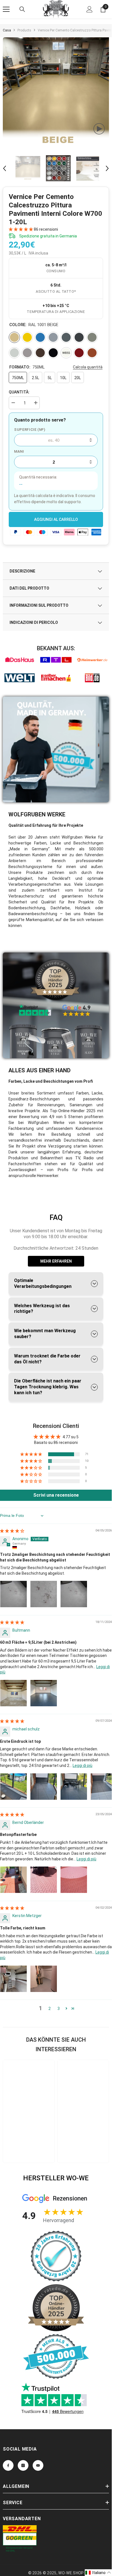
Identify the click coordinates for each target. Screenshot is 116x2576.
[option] (58, 92)
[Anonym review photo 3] (74, 1594)
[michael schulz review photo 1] (14, 1787)
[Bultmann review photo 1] (14, 1693)
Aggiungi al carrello (56, 519)
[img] (12, 1531)
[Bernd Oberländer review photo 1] (14, 1880)
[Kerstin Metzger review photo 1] (14, 1979)
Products (24, 30)
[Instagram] (23, 2465)
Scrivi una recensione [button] (56, 1495)
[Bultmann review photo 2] (44, 1693)
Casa (7, 30)
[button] (5, 168)
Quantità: (19, 392)
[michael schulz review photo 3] (74, 1787)
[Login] (90, 9)
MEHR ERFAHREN (56, 1261)
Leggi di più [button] (82, 1766)
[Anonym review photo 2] (44, 1594)
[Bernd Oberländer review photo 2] (44, 1880)
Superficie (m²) (30, 430)
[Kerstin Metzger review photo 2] (44, 1979)
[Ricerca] (22, 9)
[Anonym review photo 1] (14, 1594)
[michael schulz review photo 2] (44, 1787)
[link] (20, 660)
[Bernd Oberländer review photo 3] (74, 1880)
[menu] (6, 9)
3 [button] (59, 2009)
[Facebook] (8, 2465)
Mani (19, 451)
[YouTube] (38, 2465)
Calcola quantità (88, 367)
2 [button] (50, 2009)
